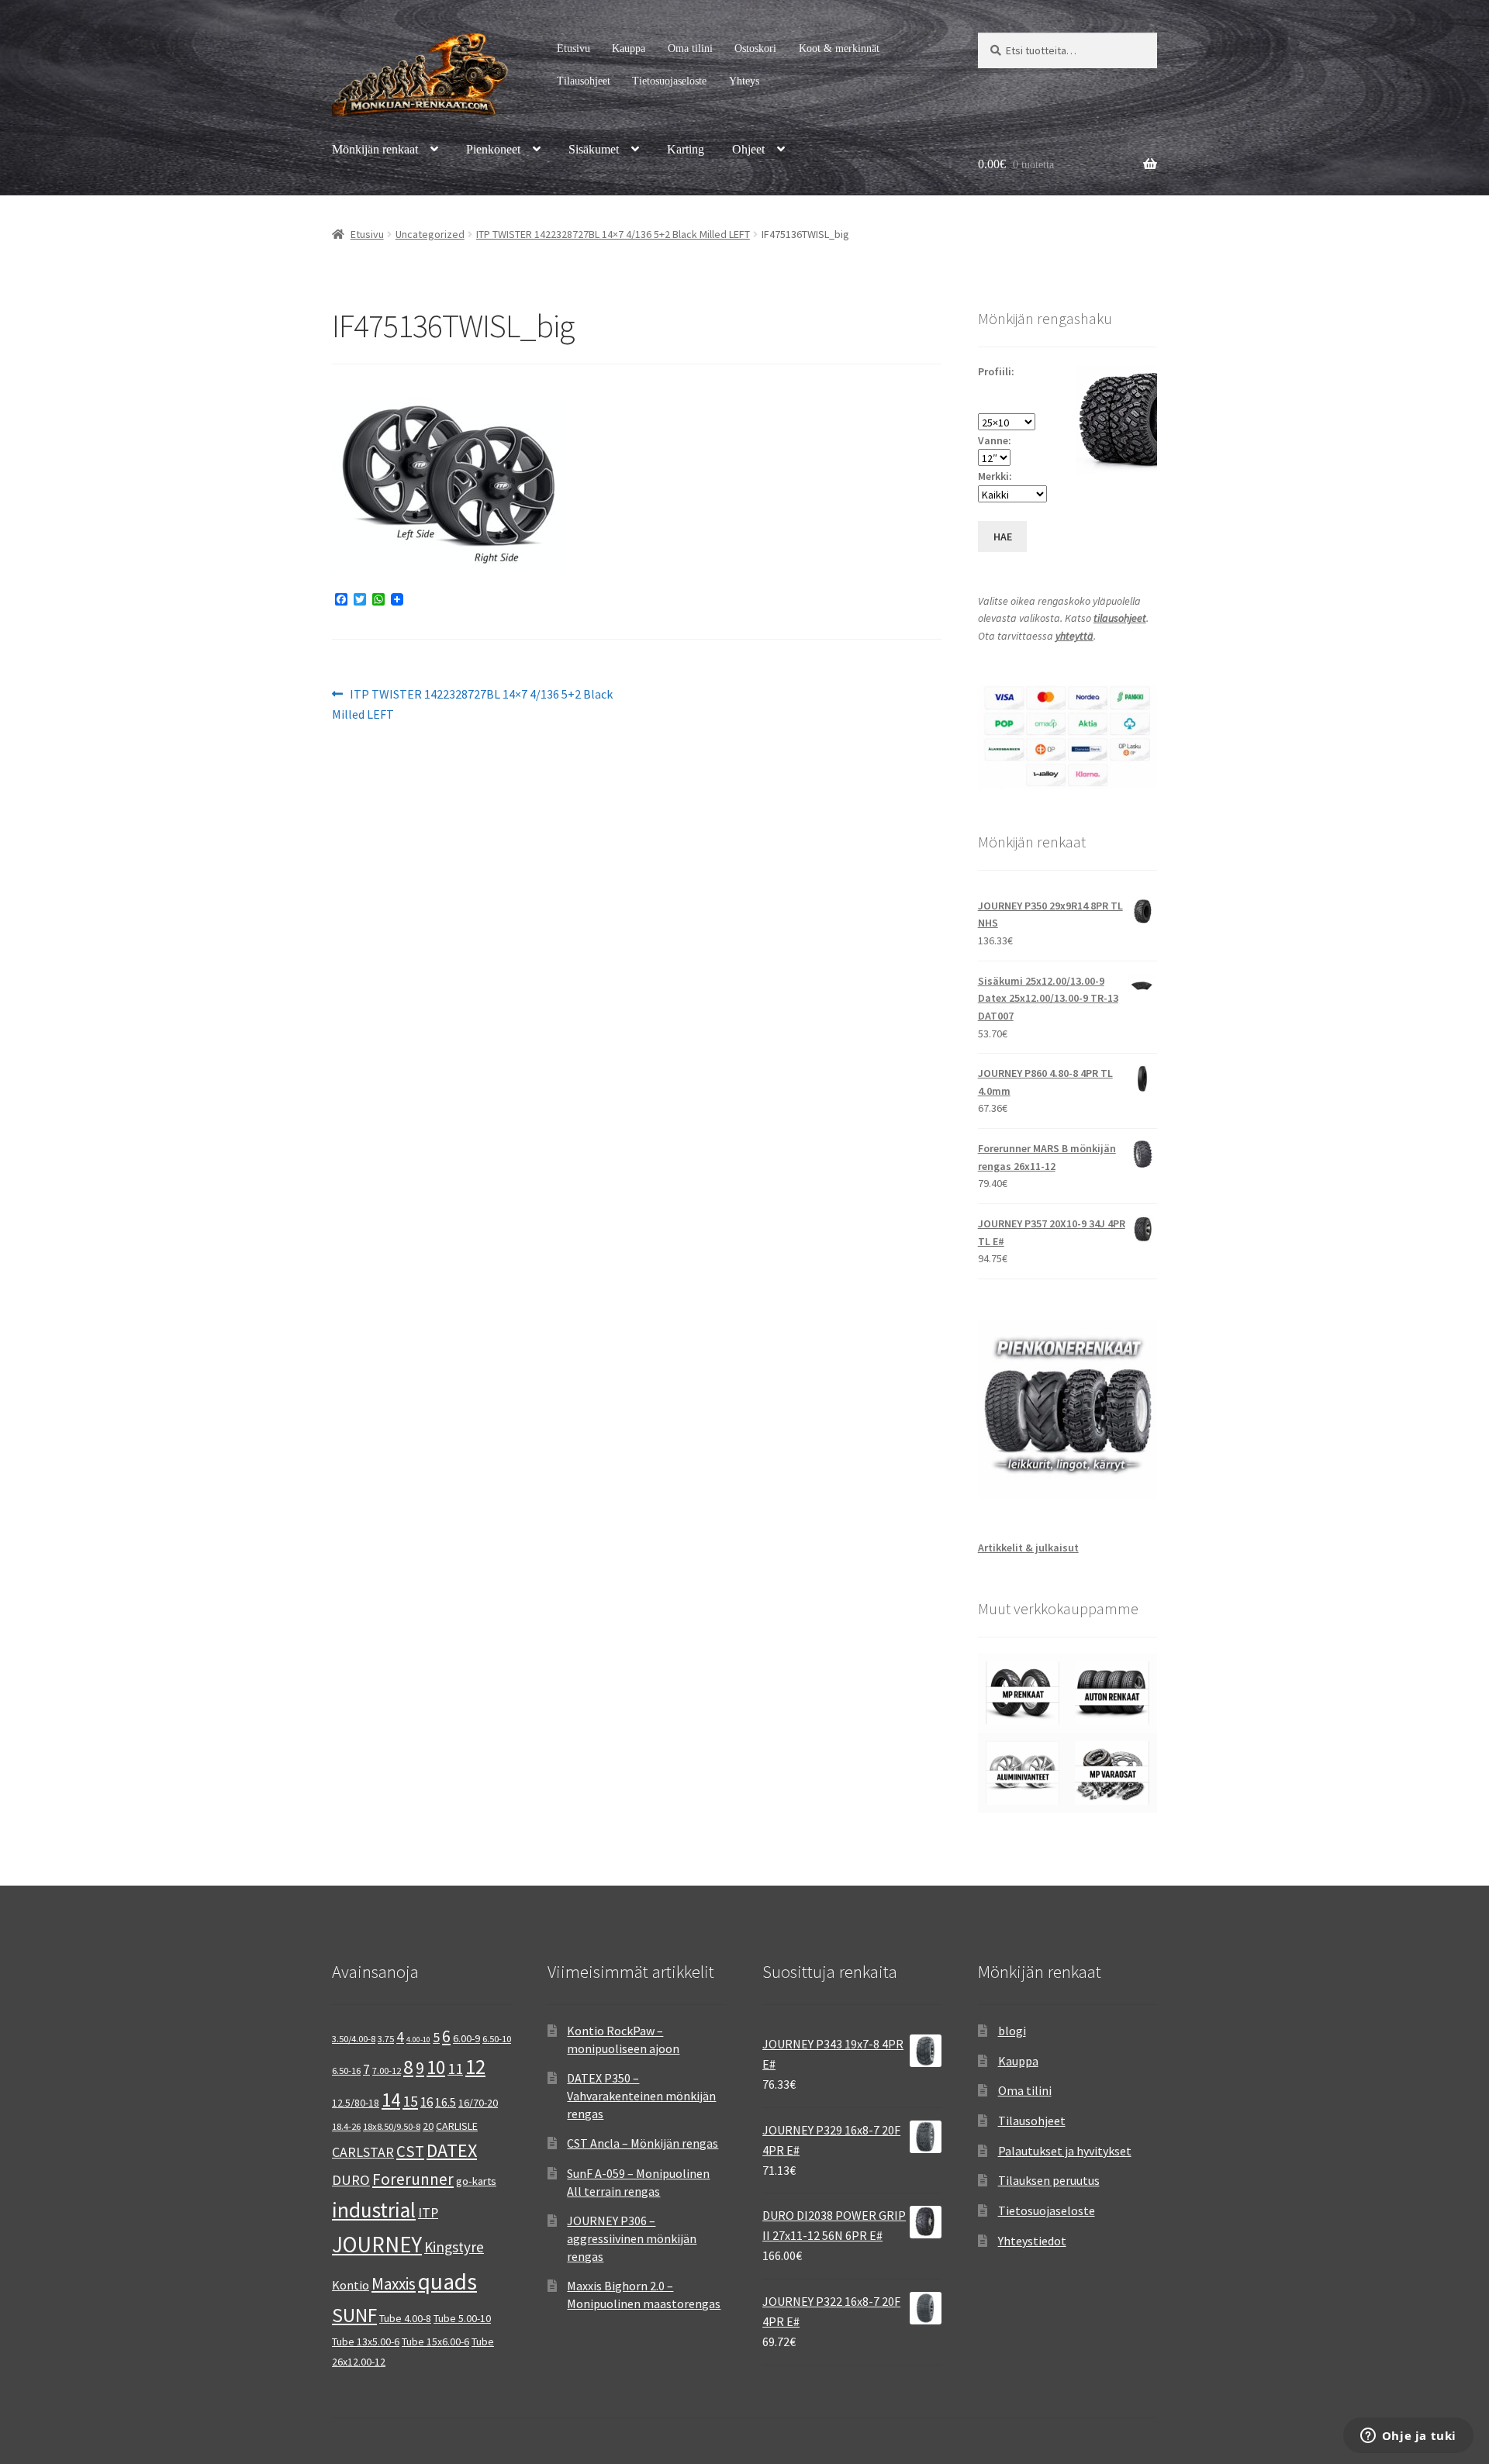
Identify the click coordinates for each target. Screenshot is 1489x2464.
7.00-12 (387, 2071)
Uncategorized (430, 234)
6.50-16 (346, 2071)
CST (410, 2152)
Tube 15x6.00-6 (435, 2341)
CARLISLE (457, 2126)
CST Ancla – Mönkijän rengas (643, 2143)
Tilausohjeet (584, 81)
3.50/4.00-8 (354, 2039)
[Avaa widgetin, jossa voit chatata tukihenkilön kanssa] (1408, 2437)
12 (475, 2067)
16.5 (446, 2102)
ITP (428, 2212)
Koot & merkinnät (839, 48)
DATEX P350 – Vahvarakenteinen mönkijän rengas (641, 2095)
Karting (686, 149)
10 (436, 2067)
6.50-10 (497, 2039)
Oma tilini (690, 48)
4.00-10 (418, 2040)
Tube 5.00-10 (462, 2318)
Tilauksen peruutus (1049, 2180)
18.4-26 (346, 2126)
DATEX (452, 2150)
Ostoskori (755, 48)
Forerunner (413, 2179)
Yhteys (744, 81)
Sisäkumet (594, 149)
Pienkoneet (493, 149)
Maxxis (394, 2284)
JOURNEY (377, 2245)
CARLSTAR (363, 2152)
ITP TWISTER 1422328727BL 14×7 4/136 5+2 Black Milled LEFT (613, 234)
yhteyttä (1074, 636)
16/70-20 (478, 2103)
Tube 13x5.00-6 (366, 2341)
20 (428, 2126)
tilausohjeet (1120, 618)
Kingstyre (454, 2247)
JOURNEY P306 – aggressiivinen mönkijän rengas (632, 2238)
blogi (1012, 2031)
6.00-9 (466, 2038)
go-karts (476, 2181)
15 (410, 2101)
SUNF (354, 2315)
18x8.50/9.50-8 (392, 2126)
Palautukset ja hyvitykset (1065, 2151)
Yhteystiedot (1032, 2241)
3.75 (386, 2039)
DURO (351, 2180)
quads (447, 2281)
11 (455, 2068)
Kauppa (629, 48)
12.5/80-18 (356, 2103)
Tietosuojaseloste (669, 81)
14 (391, 2100)
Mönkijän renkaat (375, 149)
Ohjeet (748, 149)
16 (427, 2102)
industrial (374, 2210)
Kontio (351, 2285)
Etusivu (573, 48)
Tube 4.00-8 (405, 2318)
